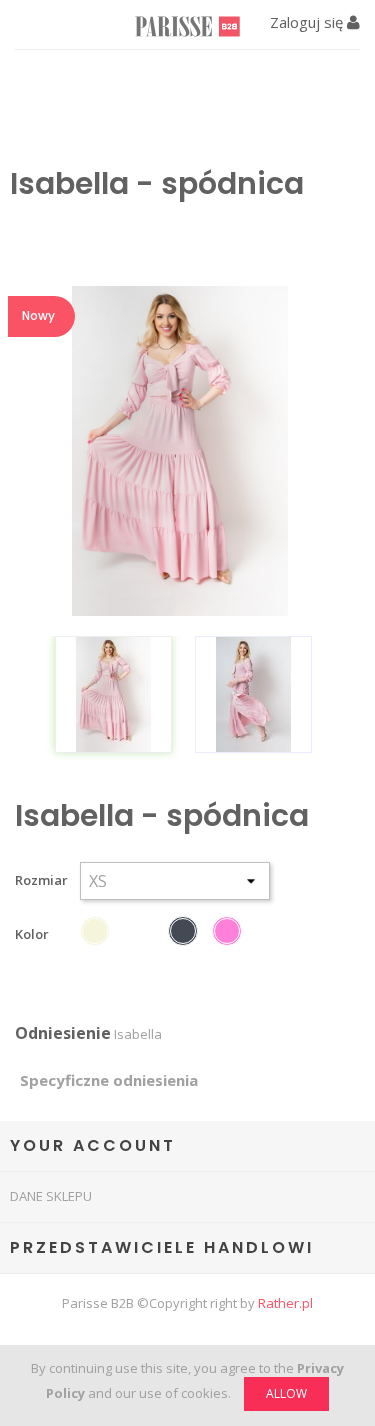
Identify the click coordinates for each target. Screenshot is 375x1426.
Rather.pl (285, 1303)
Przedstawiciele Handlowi (162, 1247)
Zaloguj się (308, 22)
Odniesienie (63, 1033)
